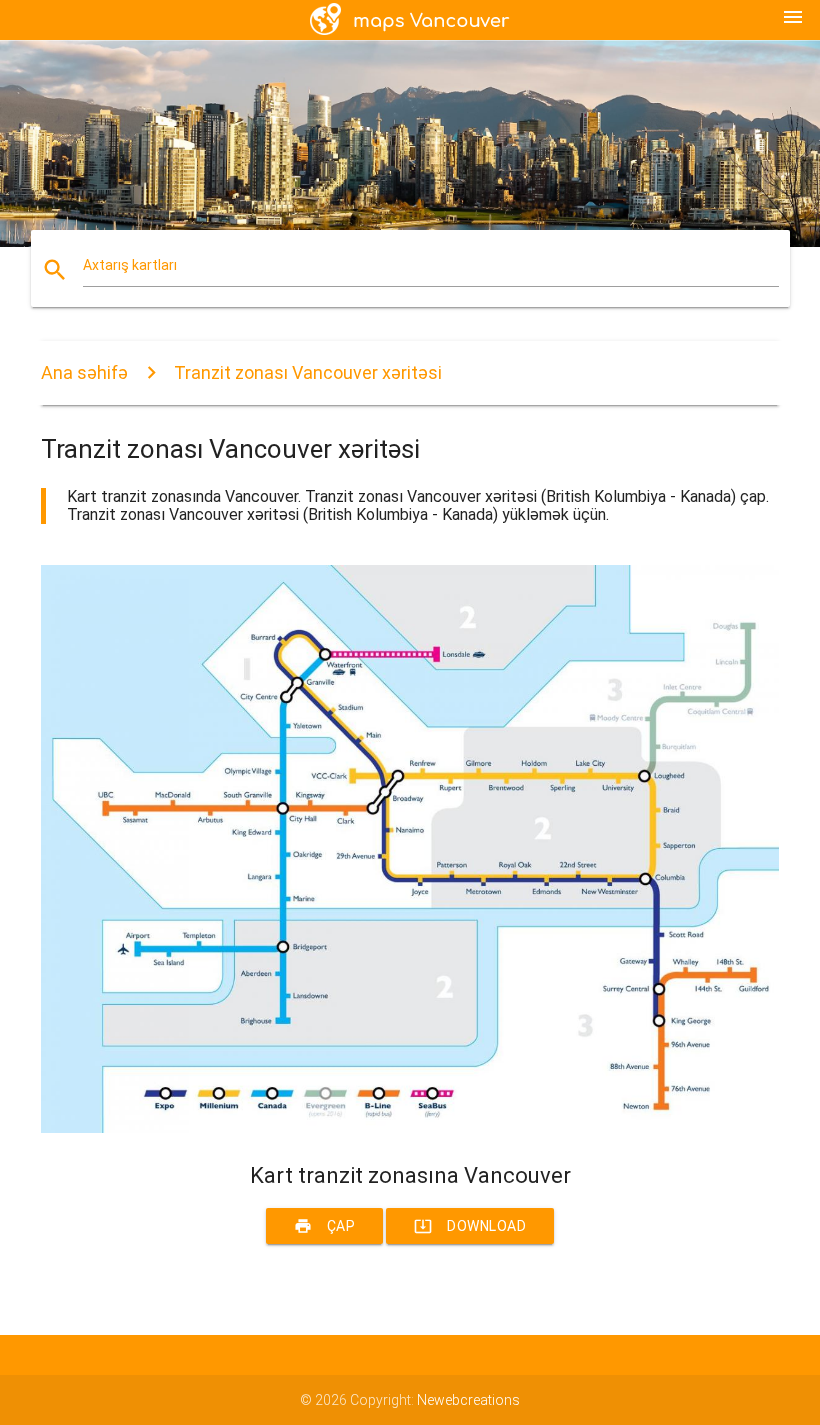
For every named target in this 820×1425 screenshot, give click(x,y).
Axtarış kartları (130, 265)
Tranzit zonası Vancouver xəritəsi (308, 372)
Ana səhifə (84, 372)
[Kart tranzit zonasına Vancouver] (410, 1128)
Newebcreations (468, 1400)
